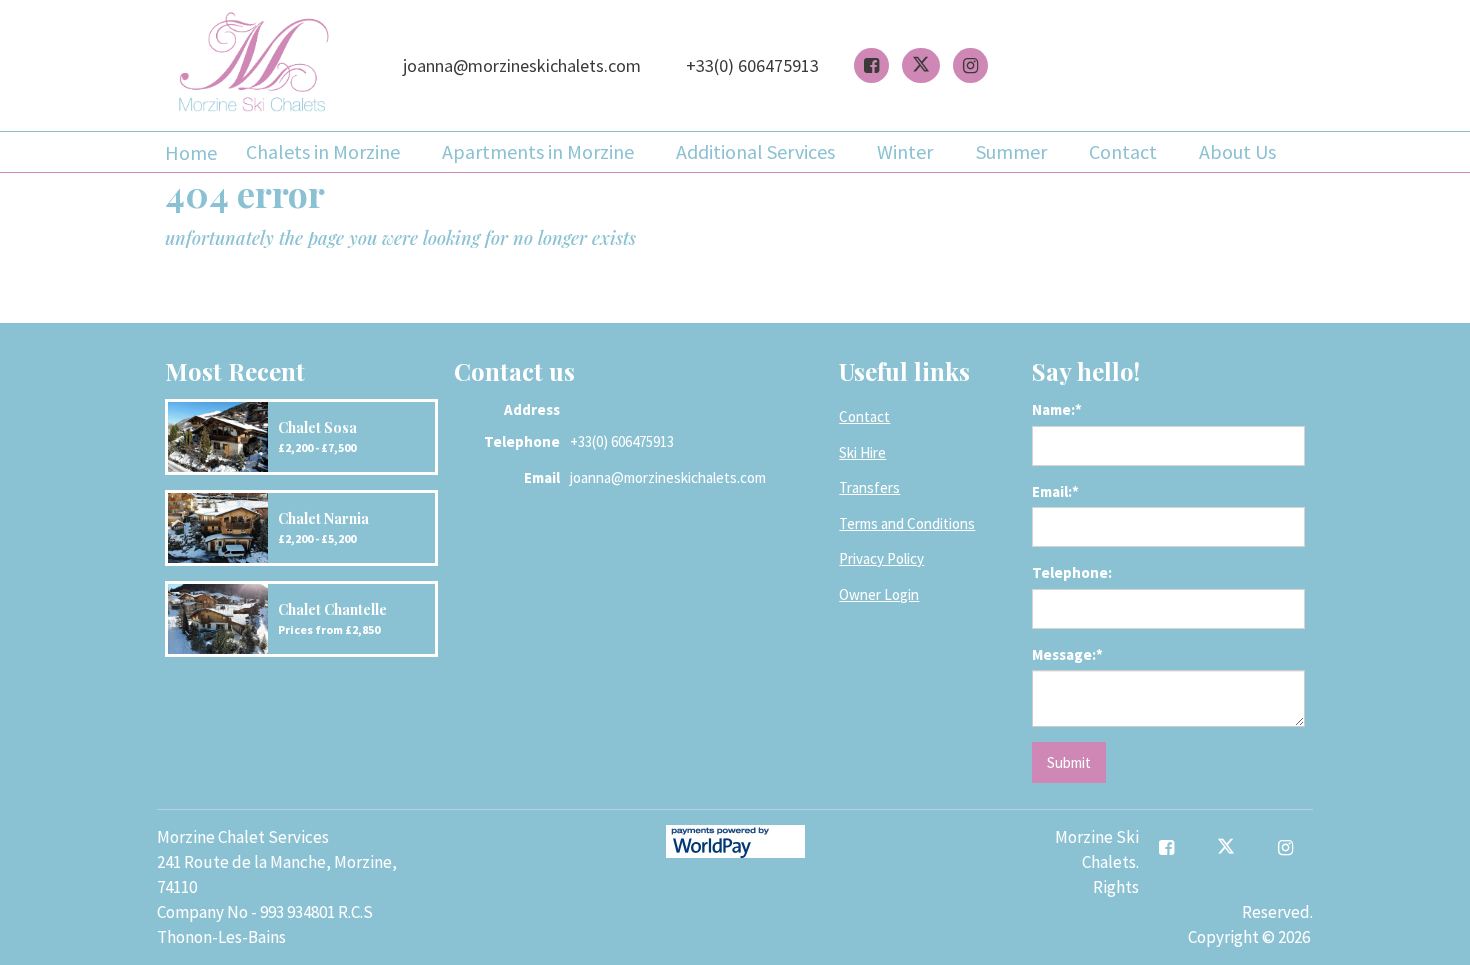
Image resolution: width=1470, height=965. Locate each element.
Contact (1123, 151)
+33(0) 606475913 (752, 65)
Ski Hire (862, 452)
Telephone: (1072, 572)
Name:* (1057, 409)
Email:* (1055, 491)
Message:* (1067, 654)
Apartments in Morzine (538, 151)
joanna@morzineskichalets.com (522, 65)
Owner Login (879, 594)
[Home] (253, 65)
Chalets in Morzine (323, 151)
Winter (905, 151)
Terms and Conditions (907, 523)
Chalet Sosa (317, 427)
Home (191, 152)
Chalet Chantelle (332, 609)
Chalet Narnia (323, 518)
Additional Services (755, 151)
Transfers (869, 487)
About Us (1237, 151)
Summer (1011, 151)
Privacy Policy (881, 558)
